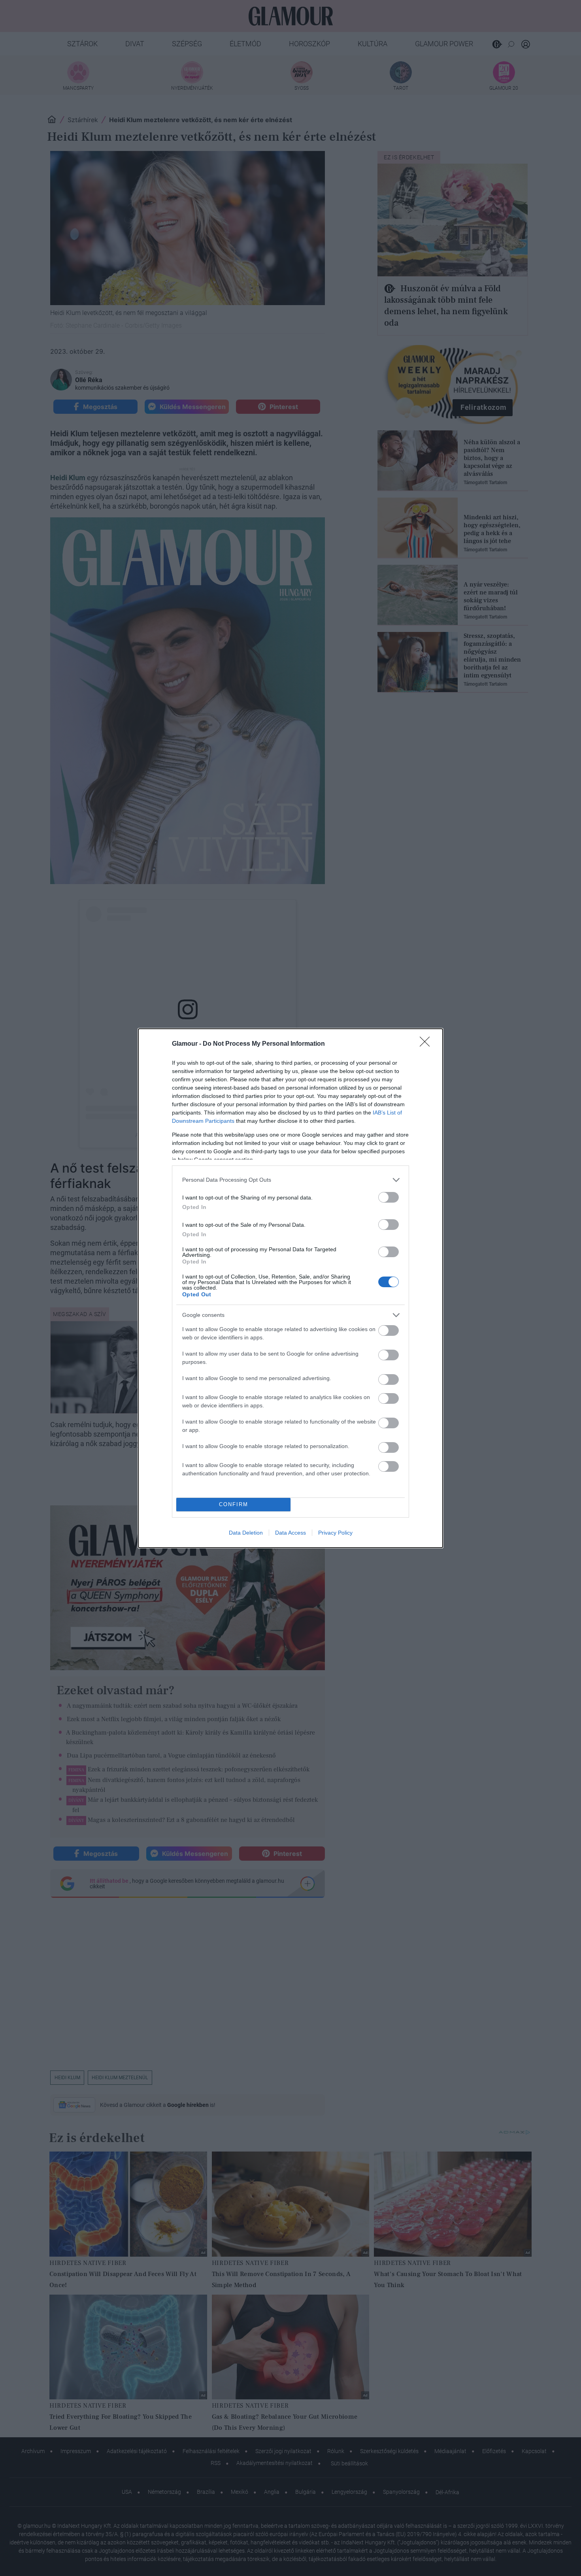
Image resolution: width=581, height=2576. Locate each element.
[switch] (389, 1197)
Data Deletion (246, 1533)
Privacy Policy (335, 1533)
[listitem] (290, 1180)
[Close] (427, 1044)
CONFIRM (234, 1504)
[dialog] (290, 1288)
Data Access (290, 1533)
